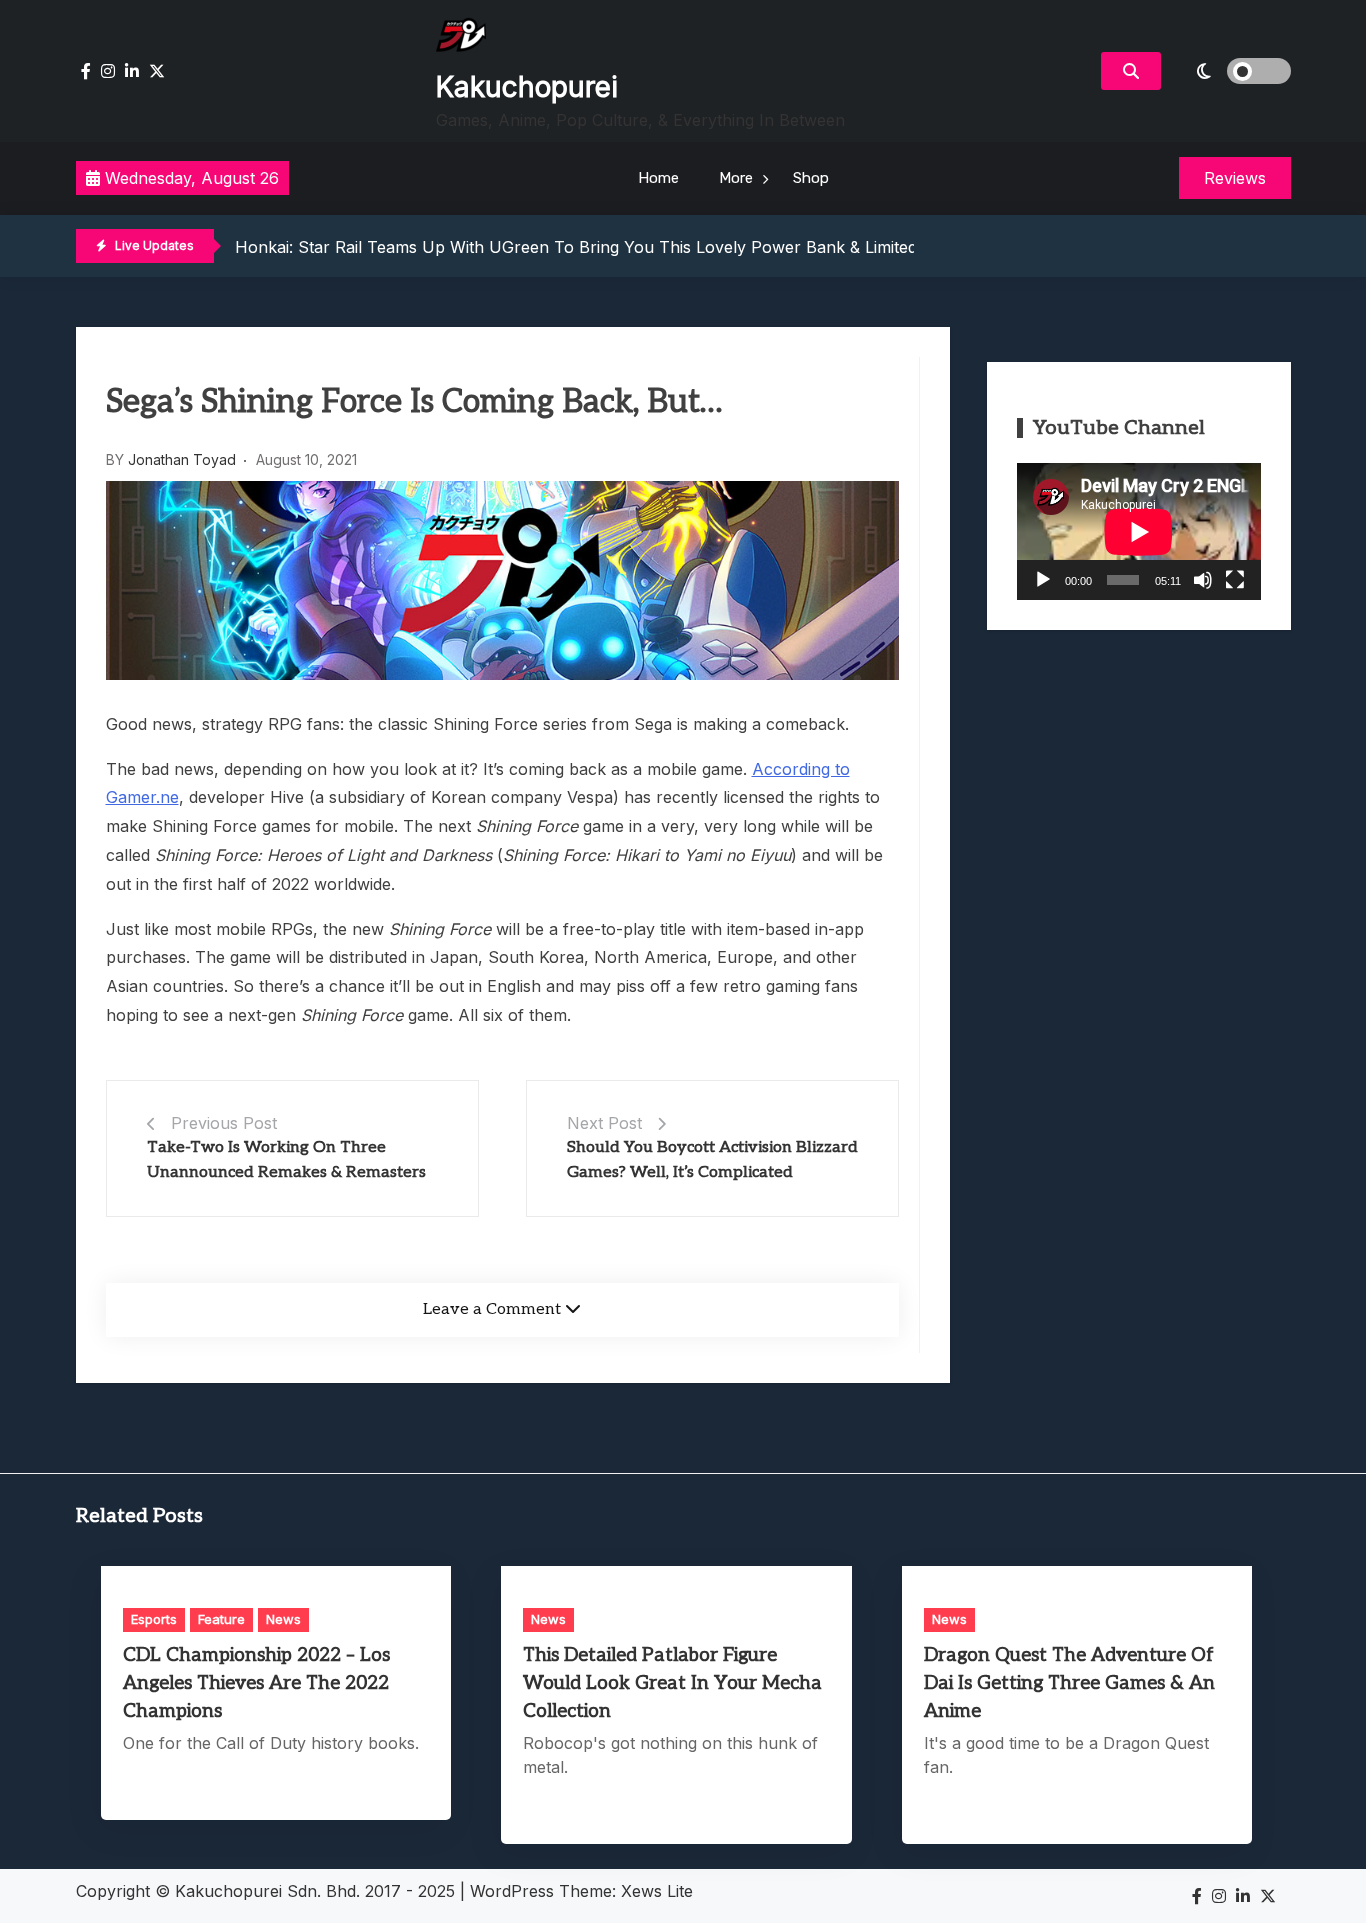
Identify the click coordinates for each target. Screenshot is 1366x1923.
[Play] (1043, 580)
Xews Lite (657, 1891)
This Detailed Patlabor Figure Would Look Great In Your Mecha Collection (672, 1683)
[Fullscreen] (1235, 580)
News (283, 1619)
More (736, 178)
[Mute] (1203, 580)
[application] (1139, 531)
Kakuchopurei (527, 87)
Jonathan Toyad (182, 459)
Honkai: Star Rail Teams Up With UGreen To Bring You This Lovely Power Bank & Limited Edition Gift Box (636, 247)
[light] (1231, 71)
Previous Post (224, 1123)
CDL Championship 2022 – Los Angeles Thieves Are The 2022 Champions (256, 1683)
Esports (154, 1619)
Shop (811, 178)
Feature (221, 1619)
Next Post (604, 1123)
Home (658, 178)
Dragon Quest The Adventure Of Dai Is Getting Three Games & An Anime (1069, 1683)
